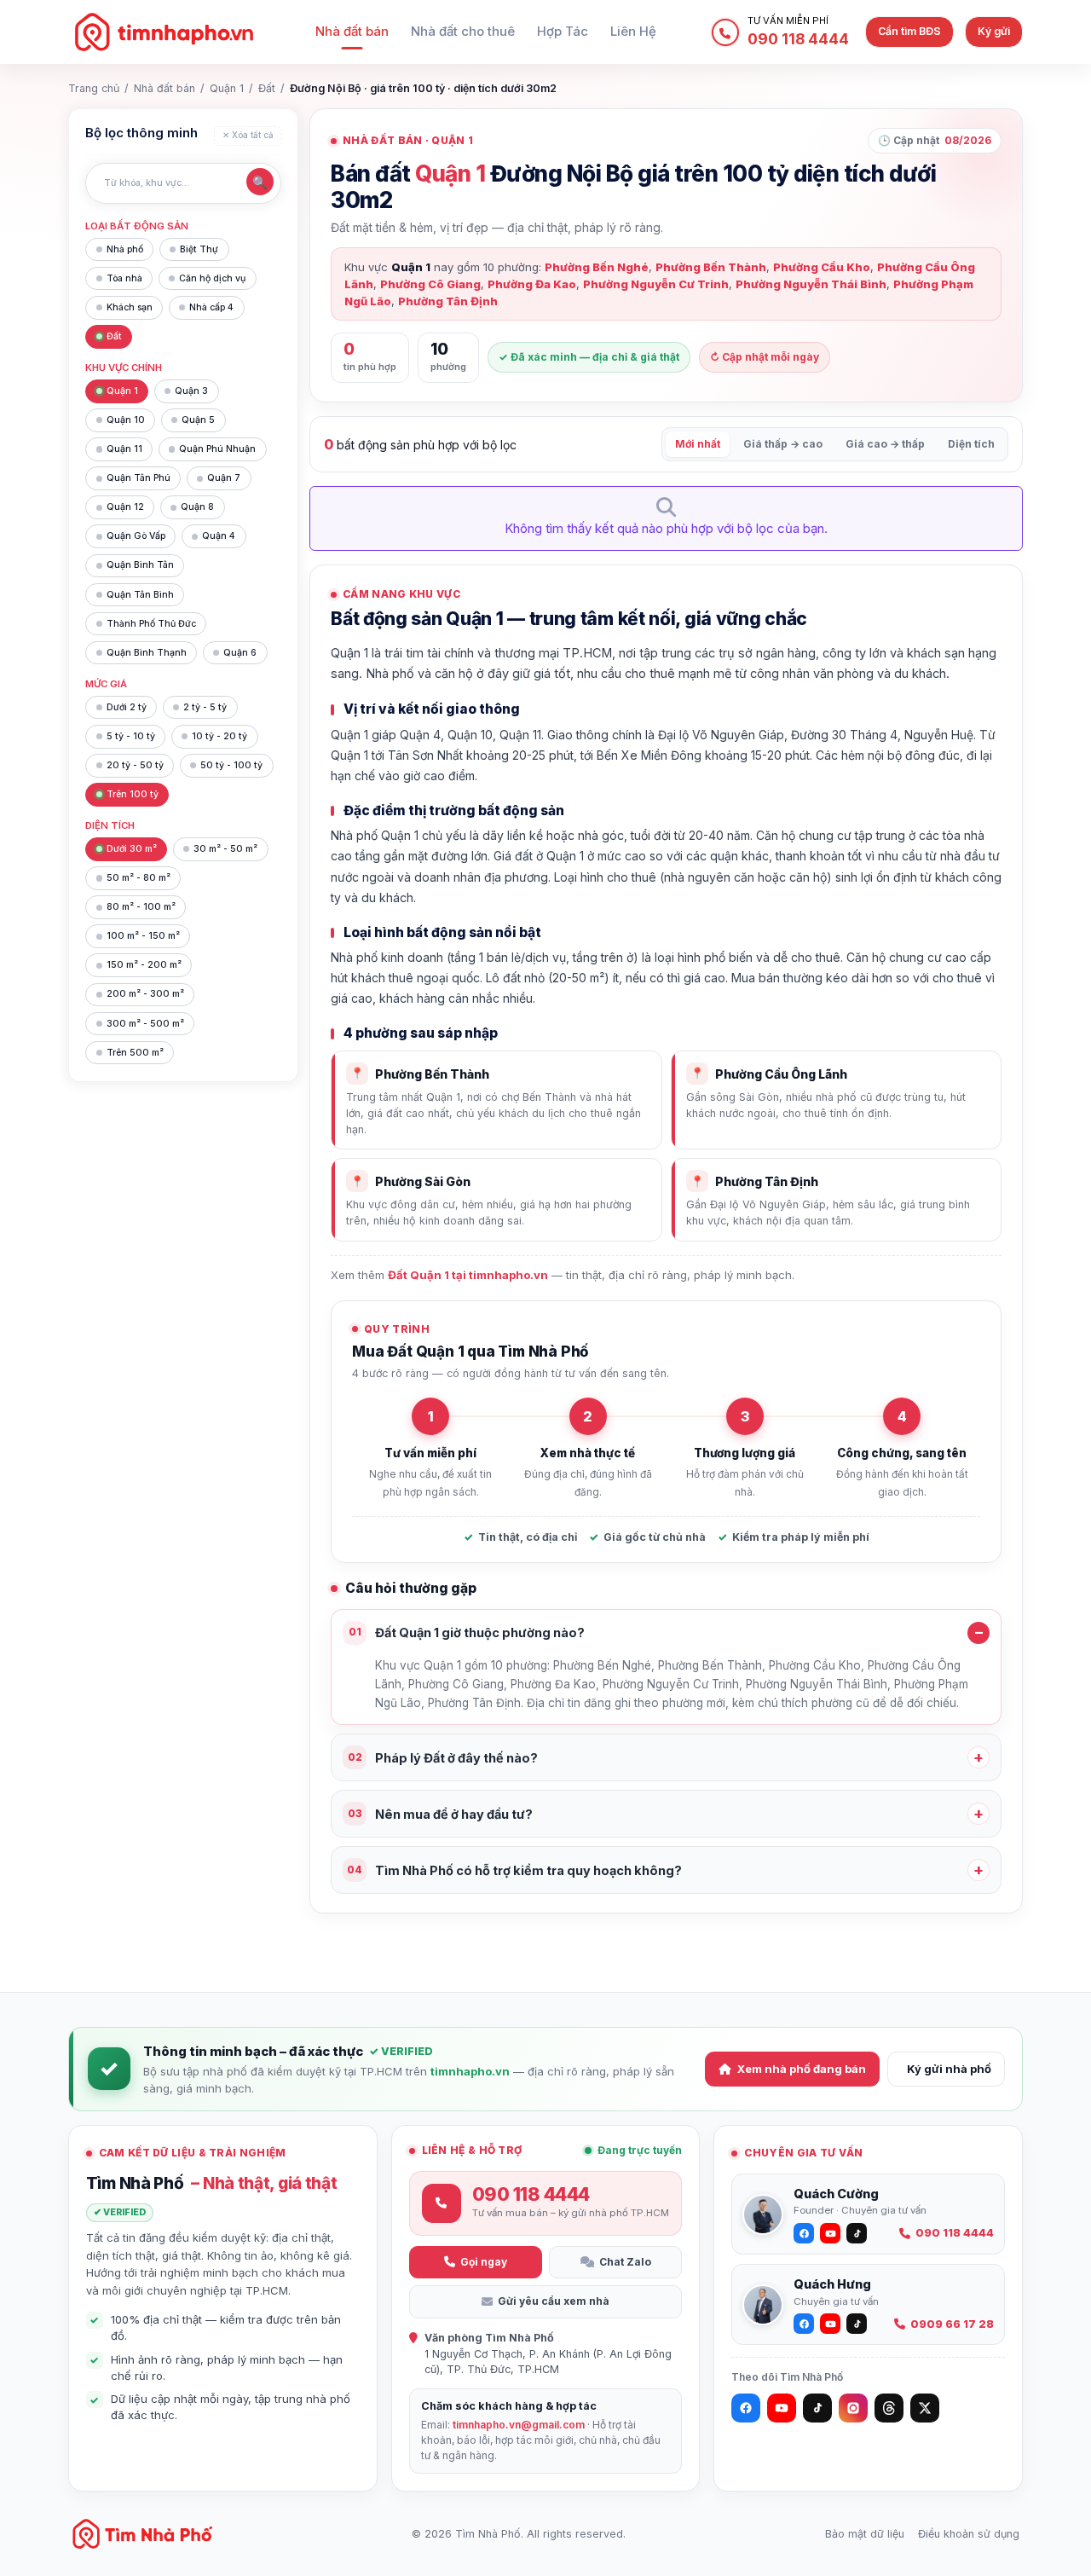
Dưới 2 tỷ (127, 707)
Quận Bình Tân (140, 565)
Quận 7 (224, 478)
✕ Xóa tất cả (248, 135)
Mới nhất (698, 444)
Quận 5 (198, 420)
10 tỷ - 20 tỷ (219, 736)
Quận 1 (227, 88)
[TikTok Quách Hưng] (857, 2324)
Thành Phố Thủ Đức (151, 624)
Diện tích (971, 444)
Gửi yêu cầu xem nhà (554, 2301)
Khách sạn (130, 307)
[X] (925, 2408)
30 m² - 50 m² (225, 849)
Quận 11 (124, 449)
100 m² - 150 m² (143, 936)
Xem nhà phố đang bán (802, 2069)
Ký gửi (994, 31)
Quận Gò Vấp (136, 536)
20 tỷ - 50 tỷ (135, 765)
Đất (267, 88)
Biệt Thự (199, 249)
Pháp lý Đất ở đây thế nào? (443, 1758)
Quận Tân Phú (139, 478)
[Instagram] (853, 2408)
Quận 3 (191, 391)
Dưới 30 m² (132, 849)
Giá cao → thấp (885, 444)
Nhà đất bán (352, 32)
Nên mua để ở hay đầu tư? (441, 1814)
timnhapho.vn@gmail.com (519, 2425)
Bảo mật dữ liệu (865, 2534)
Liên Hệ (633, 32)
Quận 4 (219, 536)
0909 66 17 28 (952, 2324)
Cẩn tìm (909, 31)
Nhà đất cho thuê (463, 32)
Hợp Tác (563, 32)
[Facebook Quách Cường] (804, 2233)
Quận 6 (240, 653)
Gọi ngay (484, 2262)
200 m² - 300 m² (145, 994)
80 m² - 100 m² (141, 907)
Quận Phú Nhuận (217, 449)
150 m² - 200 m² (144, 965)
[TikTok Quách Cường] (857, 2233)
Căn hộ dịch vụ (212, 278)
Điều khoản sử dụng (969, 2534)
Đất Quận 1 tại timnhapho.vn (468, 1275)
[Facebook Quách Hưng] (804, 2324)
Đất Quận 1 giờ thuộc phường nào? (467, 1632)
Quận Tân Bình (140, 595)
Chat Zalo (625, 2262)
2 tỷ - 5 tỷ (205, 707)
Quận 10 (126, 420)
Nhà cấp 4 (211, 307)
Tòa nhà (124, 278)
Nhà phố (125, 249)
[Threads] (889, 2408)
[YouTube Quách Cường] (830, 2233)
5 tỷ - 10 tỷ (131, 736)
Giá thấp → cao (783, 444)
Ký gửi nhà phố (949, 2069)
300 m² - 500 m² (145, 1024)
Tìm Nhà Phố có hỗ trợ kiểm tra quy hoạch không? (514, 1870)
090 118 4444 (955, 2233)
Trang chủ (94, 88)
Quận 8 (197, 507)
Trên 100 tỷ (133, 794)
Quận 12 (125, 507)
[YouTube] (782, 2408)
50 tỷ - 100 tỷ (231, 765)
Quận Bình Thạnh (147, 653)
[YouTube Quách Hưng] (830, 2324)
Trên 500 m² (135, 1053)
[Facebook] (746, 2408)
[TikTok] (817, 2408)
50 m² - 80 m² (139, 878)
